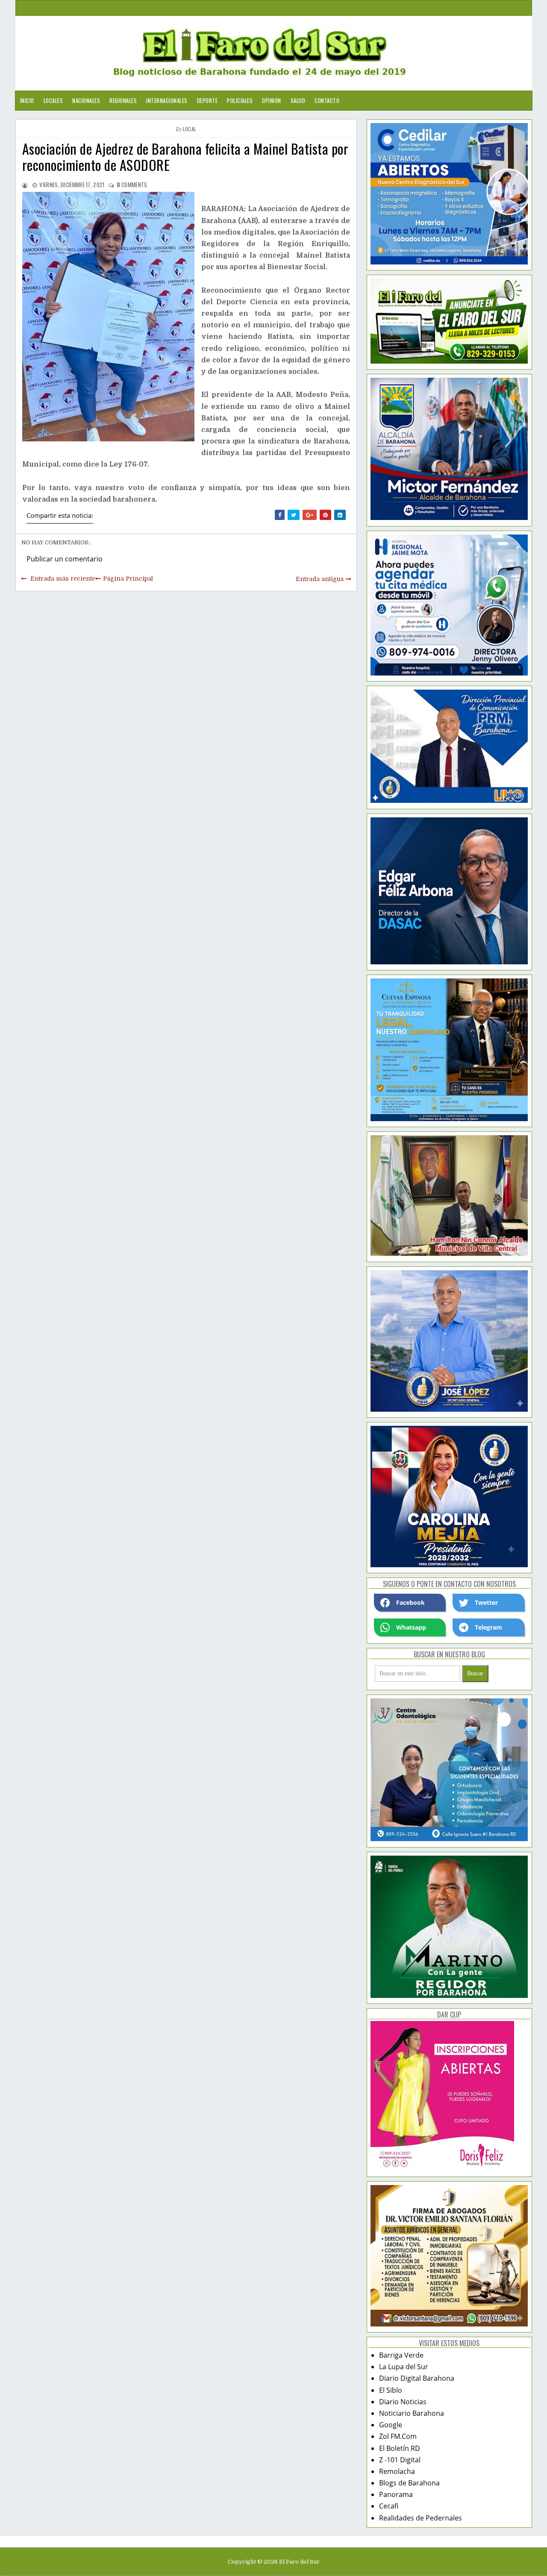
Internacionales (167, 100)
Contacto (327, 100)
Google (391, 2425)
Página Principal (128, 579)
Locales (53, 100)
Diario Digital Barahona (417, 2378)
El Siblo (391, 2390)
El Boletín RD (400, 2448)
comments (132, 185)
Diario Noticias (403, 2402)
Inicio (27, 100)
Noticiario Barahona (412, 2413)
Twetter (486, 1602)
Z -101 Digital (400, 2460)
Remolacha (397, 2471)
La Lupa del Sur (404, 2367)
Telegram (488, 1627)
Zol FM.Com (398, 2436)
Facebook (410, 1602)
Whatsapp (411, 1627)
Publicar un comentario (65, 559)
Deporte (207, 100)
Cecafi (389, 2506)
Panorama (396, 2494)
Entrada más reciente (63, 579)
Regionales (123, 100)
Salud (298, 100)
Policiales (240, 100)
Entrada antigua (320, 579)
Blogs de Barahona (409, 2483)
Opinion (272, 100)
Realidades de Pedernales (421, 2518)
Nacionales (86, 100)
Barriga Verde (401, 2355)
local (190, 129)
